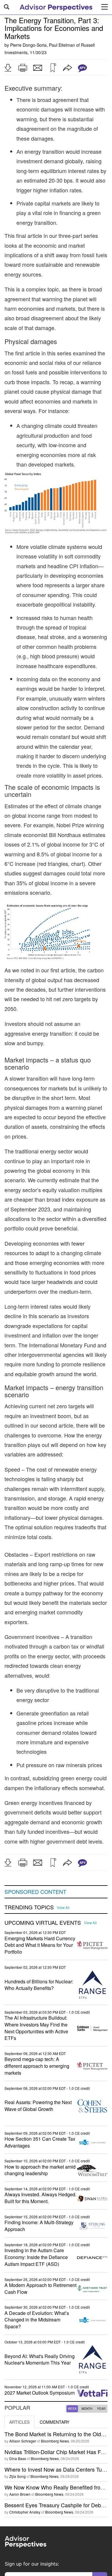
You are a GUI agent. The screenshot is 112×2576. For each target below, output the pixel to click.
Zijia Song (17, 2476)
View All (63, 1908)
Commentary (55, 2422)
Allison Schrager (23, 2441)
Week (72, 2409)
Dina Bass (18, 2458)
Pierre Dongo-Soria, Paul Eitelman (43, 45)
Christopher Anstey (25, 2512)
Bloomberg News (55, 2441)
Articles (19, 2422)
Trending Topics (29, 1907)
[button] (8, 68)
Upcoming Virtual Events (43, 1923)
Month (87, 2409)
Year (101, 2409)
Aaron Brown (20, 2494)
